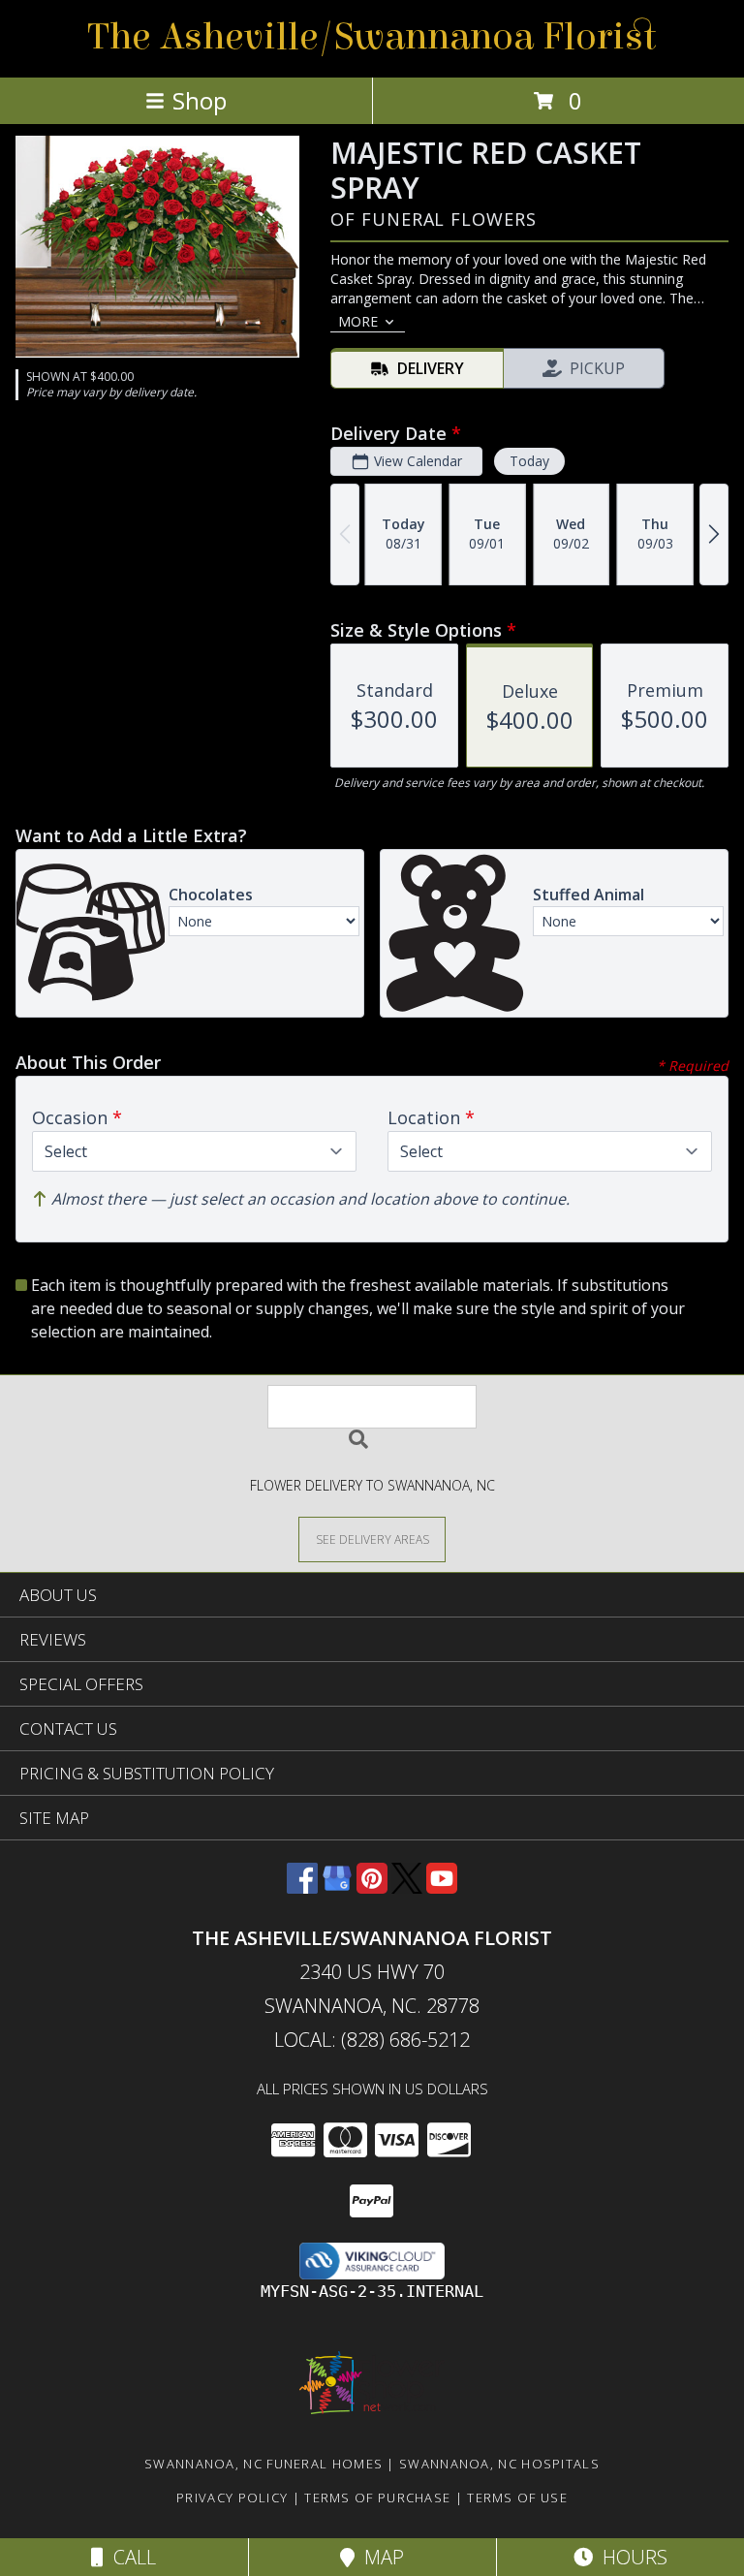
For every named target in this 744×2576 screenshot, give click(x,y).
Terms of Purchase (377, 2497)
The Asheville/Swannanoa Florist (372, 37)
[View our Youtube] (442, 1887)
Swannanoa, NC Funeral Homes (263, 2464)
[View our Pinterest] (372, 1887)
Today (529, 461)
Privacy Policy (232, 2497)
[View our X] (407, 1887)
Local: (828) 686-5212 (372, 2040)
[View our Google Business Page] (337, 1887)
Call (130, 2557)
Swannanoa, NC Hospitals (499, 2464)
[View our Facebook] (302, 1887)
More (358, 321)
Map (379, 2557)
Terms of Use (517, 2497)
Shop (200, 100)
